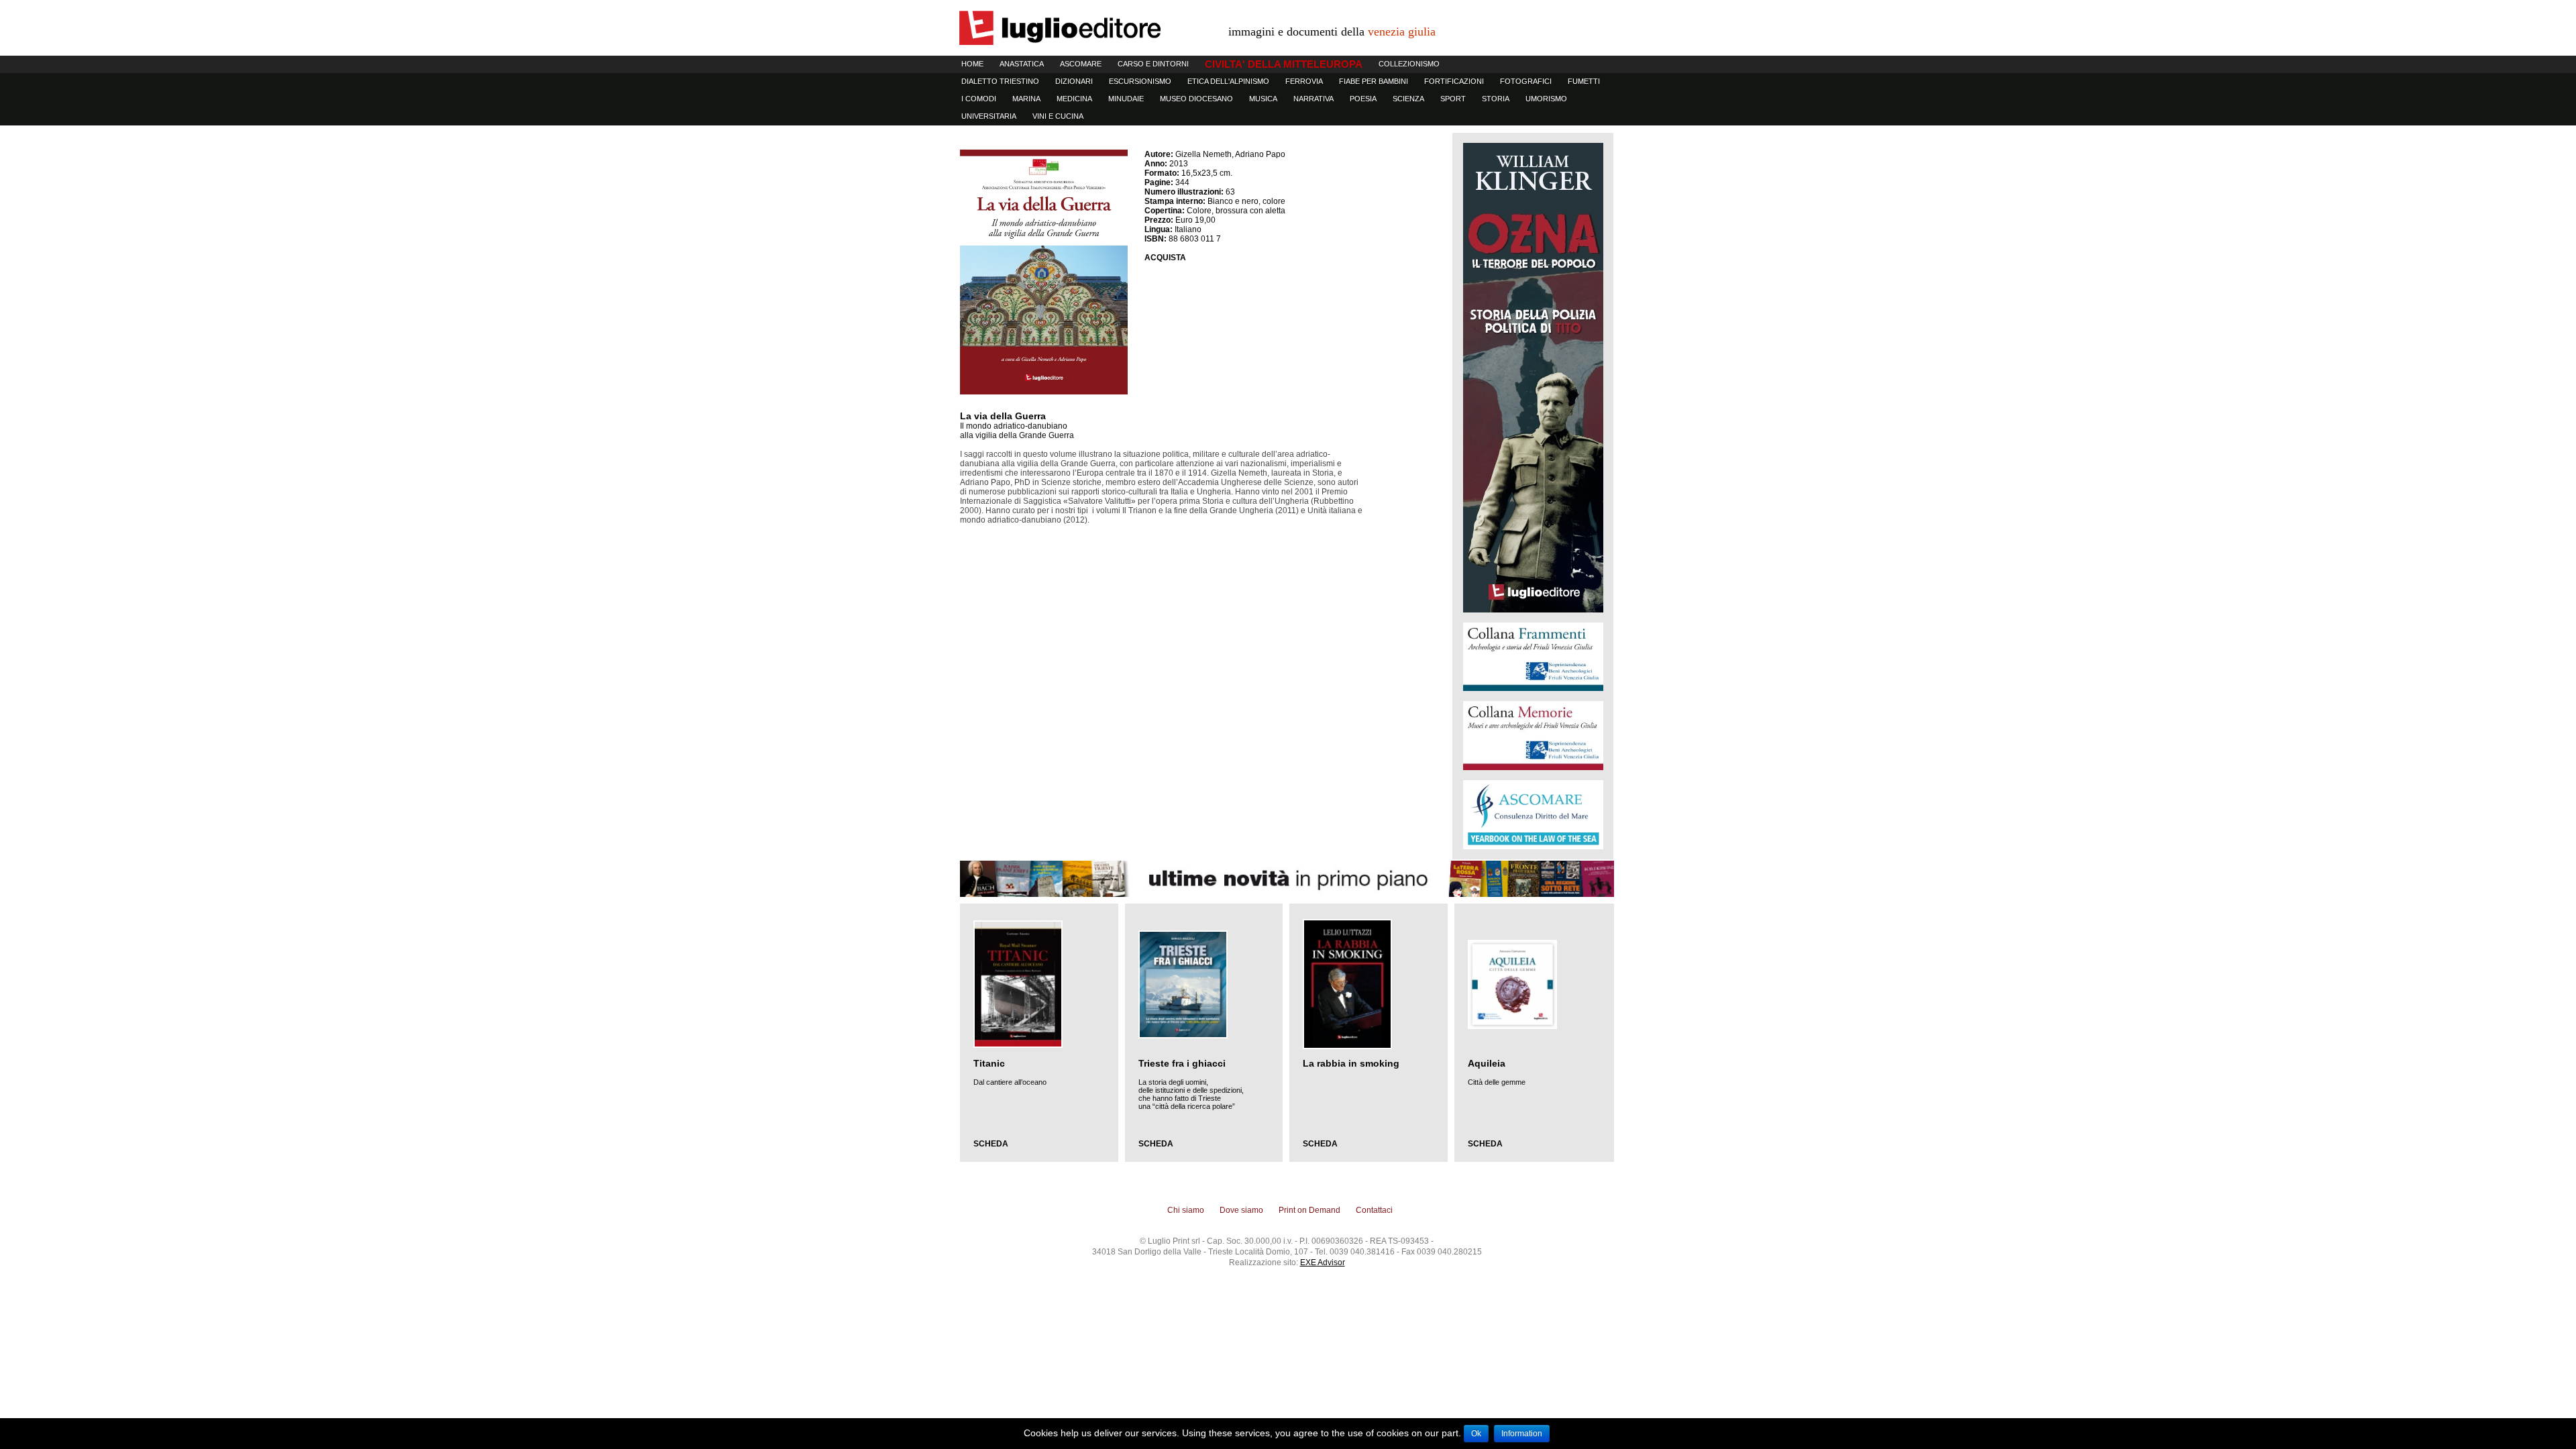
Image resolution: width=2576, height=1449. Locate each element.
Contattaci (1374, 1210)
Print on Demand (1309, 1210)
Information (1522, 1434)
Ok (1476, 1434)
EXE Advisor (1323, 1263)
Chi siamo (1186, 1210)
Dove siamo (1241, 1210)
